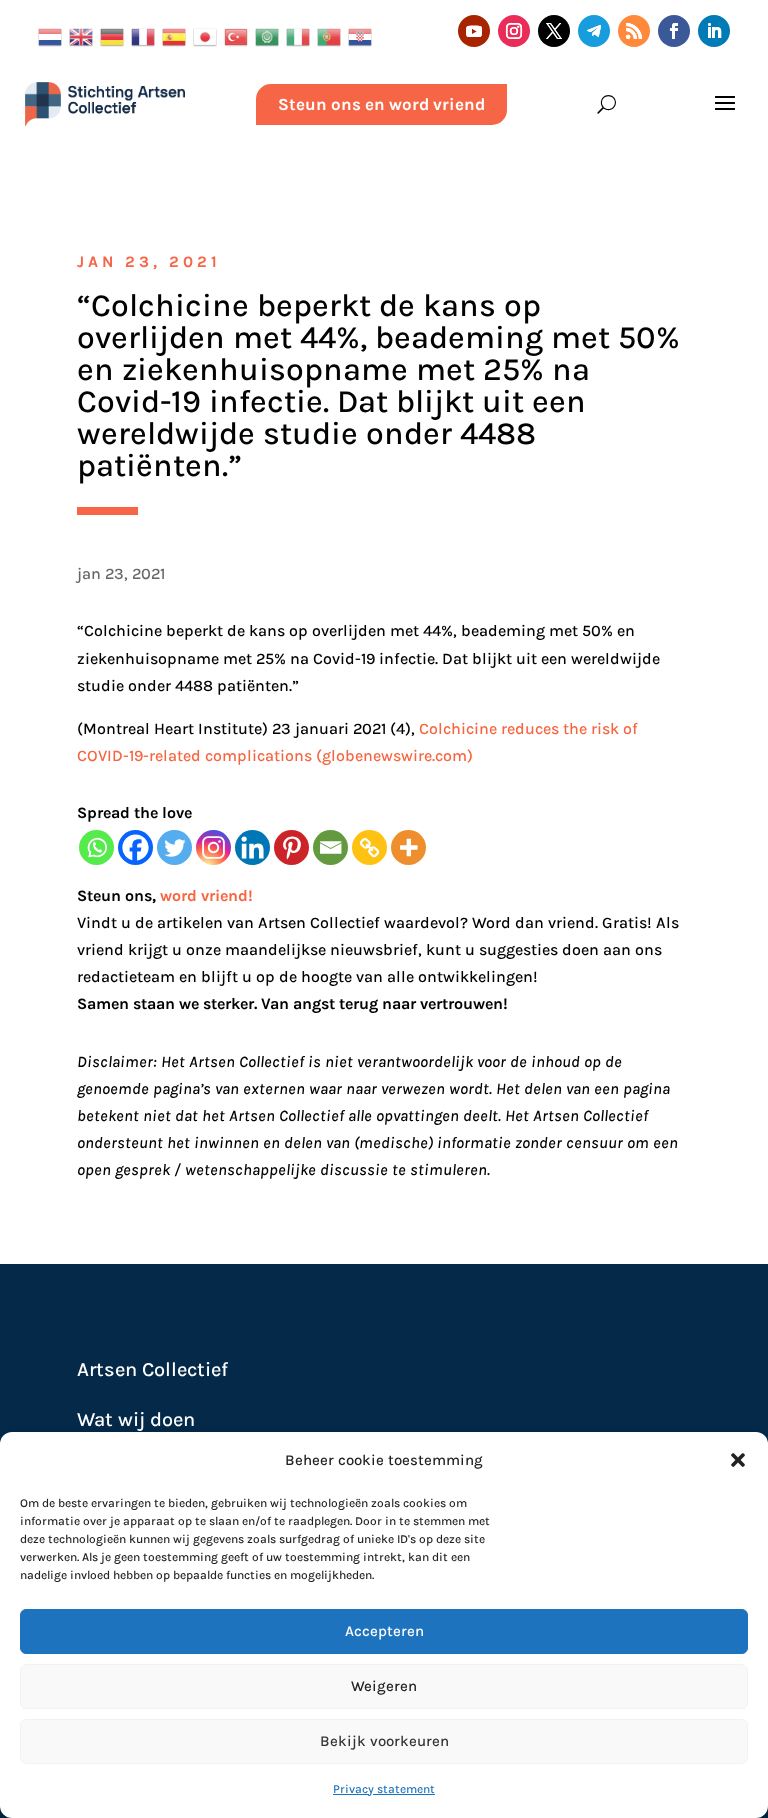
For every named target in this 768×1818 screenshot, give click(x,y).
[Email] (330, 847)
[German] (115, 34)
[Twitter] (174, 847)
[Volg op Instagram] (514, 31)
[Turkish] (239, 34)
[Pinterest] (291, 847)
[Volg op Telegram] (594, 31)
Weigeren (384, 1686)
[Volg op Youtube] (474, 31)
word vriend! (206, 895)
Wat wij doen (136, 1419)
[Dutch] (53, 34)
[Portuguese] (332, 34)
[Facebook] (135, 847)
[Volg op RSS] (634, 31)
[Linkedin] (252, 847)
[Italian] (301, 34)
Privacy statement (384, 1789)
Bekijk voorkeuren (384, 1741)
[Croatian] (363, 34)
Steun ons (114, 895)
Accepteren (384, 1631)
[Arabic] (270, 34)
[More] (408, 847)
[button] (738, 1460)
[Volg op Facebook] (674, 31)
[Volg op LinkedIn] (714, 31)
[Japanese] (208, 34)
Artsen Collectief (152, 1369)
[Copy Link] (369, 847)
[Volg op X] (554, 31)
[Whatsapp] (96, 847)
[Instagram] (213, 847)
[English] (84, 34)
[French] (146, 34)
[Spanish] (177, 34)
